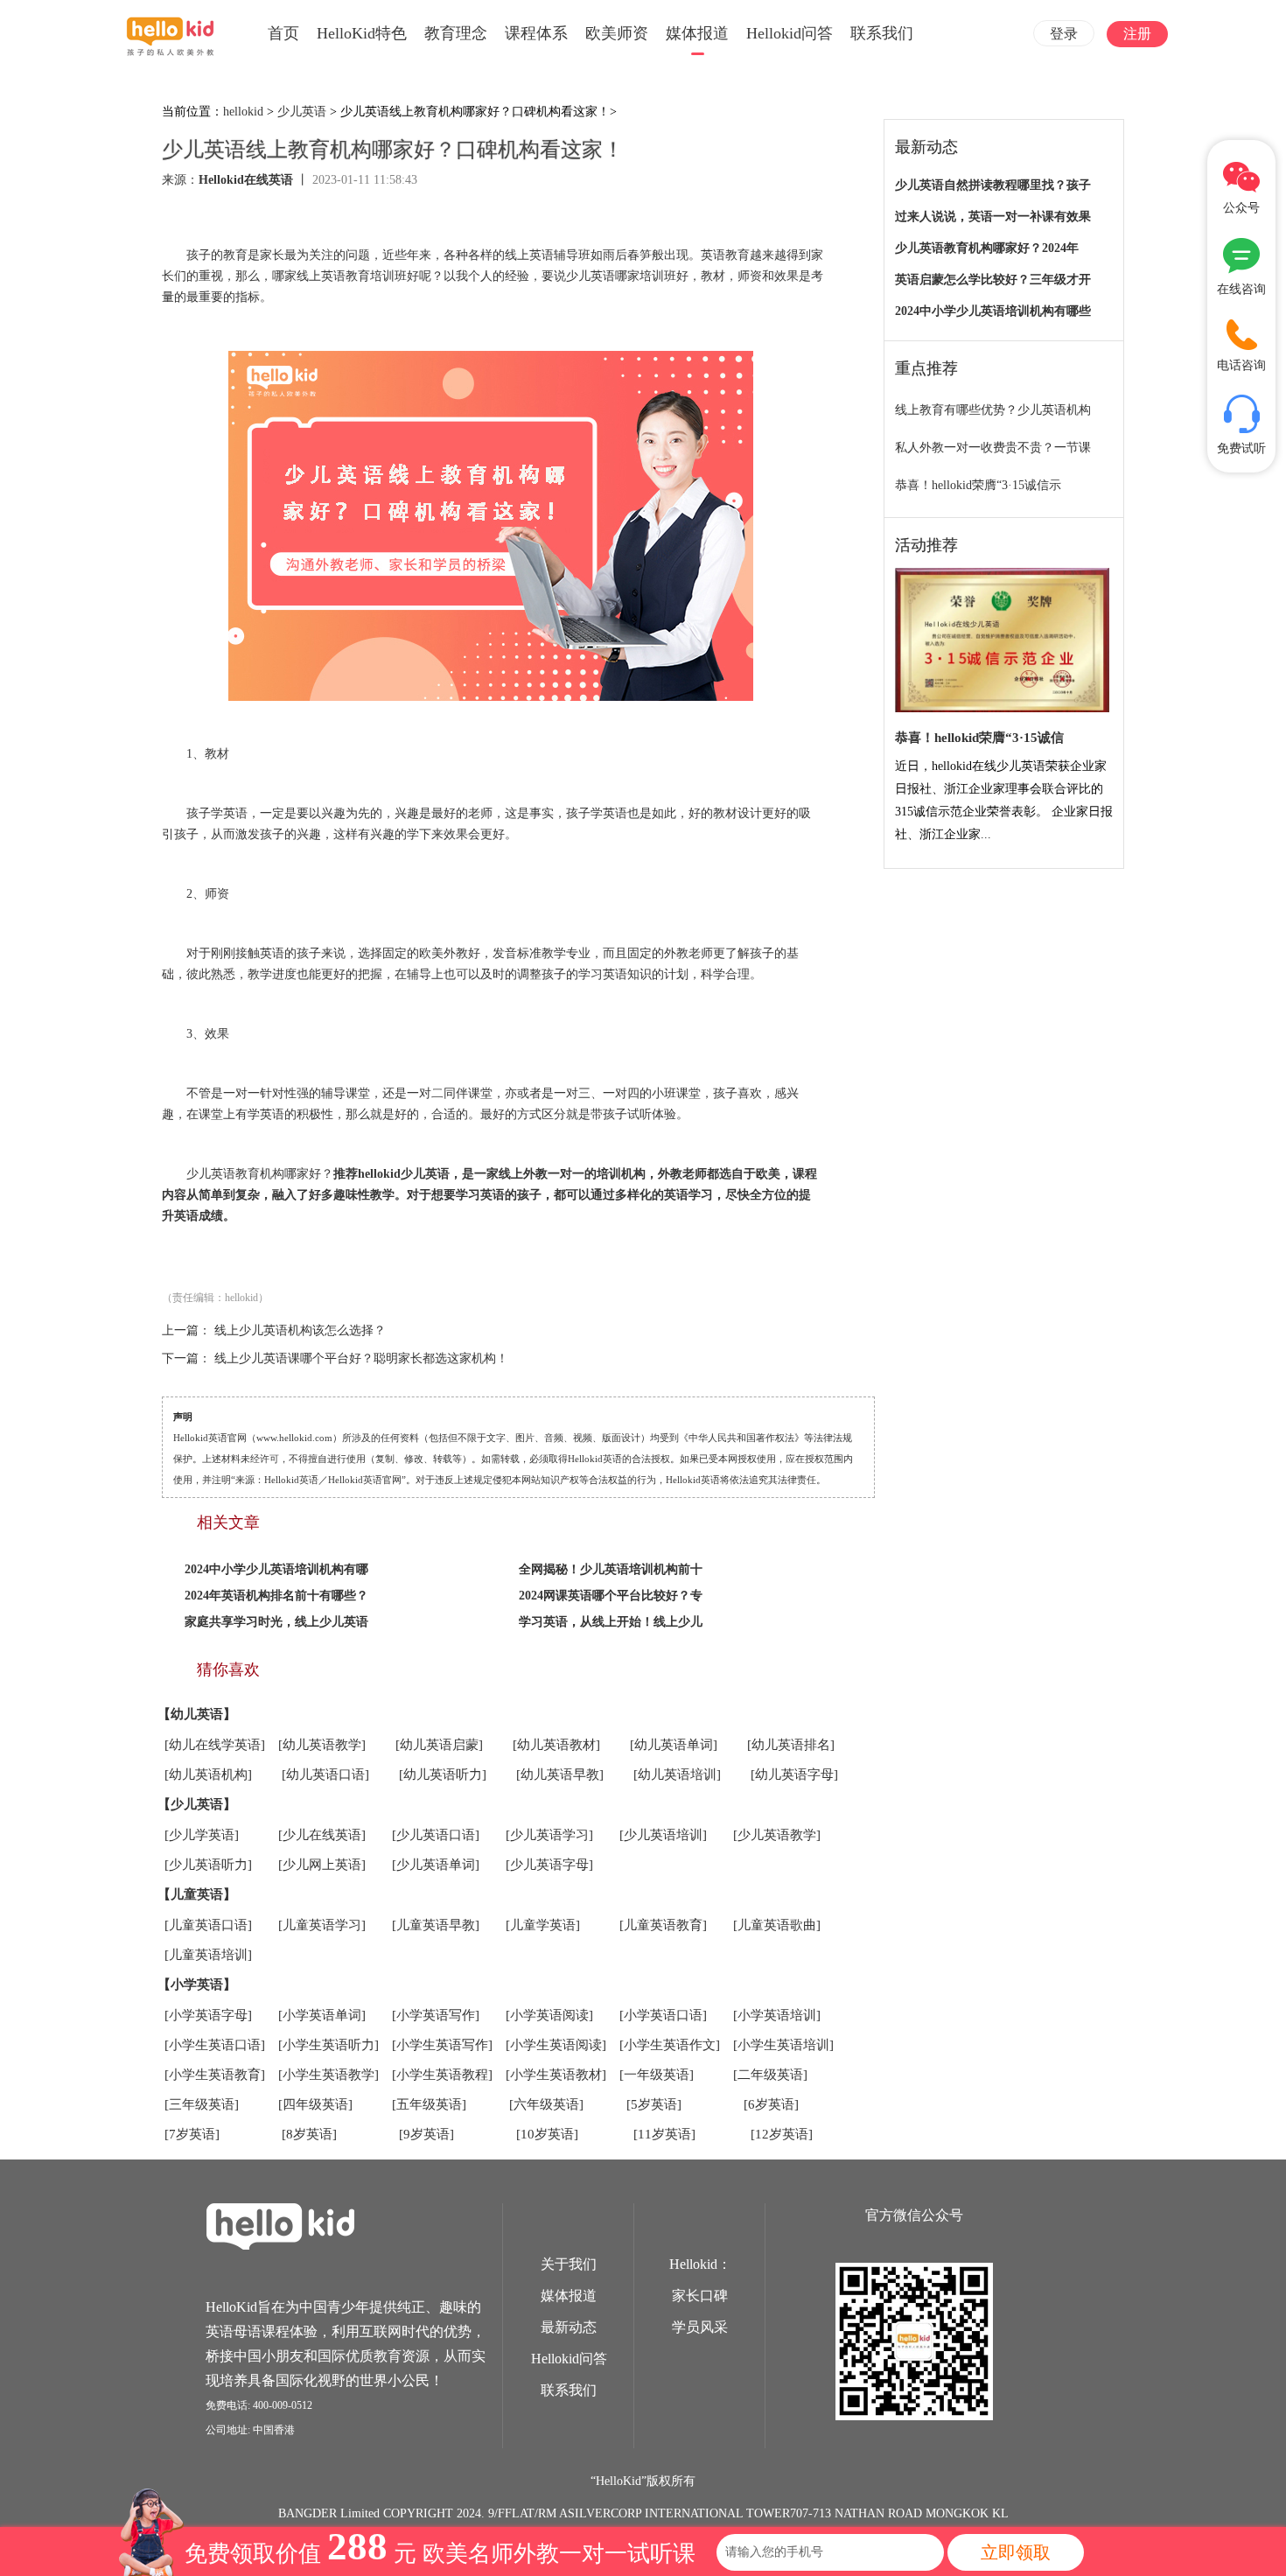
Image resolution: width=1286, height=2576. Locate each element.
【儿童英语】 (197, 1894)
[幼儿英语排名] (791, 1745)
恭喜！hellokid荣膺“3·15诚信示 (978, 485)
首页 (283, 33)
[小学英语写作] (436, 2015)
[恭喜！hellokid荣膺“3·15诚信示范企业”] (1002, 641)
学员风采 (700, 2327)
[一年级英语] (657, 2075)
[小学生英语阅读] (556, 2045)
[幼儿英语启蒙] (439, 1745)
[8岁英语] (309, 2134)
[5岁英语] (654, 2104)
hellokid (243, 112)
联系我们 (882, 33)
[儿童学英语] (543, 1925)
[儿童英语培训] (208, 1955)
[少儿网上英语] (322, 1865)
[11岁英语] (664, 2134)
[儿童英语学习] (322, 1925)
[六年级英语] (546, 2104)
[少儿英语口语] (436, 1835)
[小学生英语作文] (670, 2045)
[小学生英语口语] (215, 2045)
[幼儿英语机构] (208, 1774)
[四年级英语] (315, 2104)
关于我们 (569, 2264)
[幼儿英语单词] (674, 1745)
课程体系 (536, 33)
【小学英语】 (197, 1984)
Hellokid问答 (790, 33)
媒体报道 (697, 33)
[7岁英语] (192, 2134)
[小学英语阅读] (549, 2015)
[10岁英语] (547, 2134)
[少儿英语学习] (549, 1835)
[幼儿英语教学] (322, 1745)
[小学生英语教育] (215, 2075)
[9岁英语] (426, 2134)
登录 (1064, 34)
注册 (1137, 34)
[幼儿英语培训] (677, 1774)
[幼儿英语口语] (325, 1774)
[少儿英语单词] (436, 1865)
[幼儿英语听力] (443, 1774)
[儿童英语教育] (663, 1925)
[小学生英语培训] (783, 2045)
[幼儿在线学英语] (215, 1745)
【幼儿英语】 (197, 1714)
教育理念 (456, 33)
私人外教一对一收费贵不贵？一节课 (993, 448)
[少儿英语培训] (663, 1835)
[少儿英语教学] (777, 1835)
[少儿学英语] (202, 1835)
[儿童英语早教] (436, 1925)
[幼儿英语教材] (556, 1745)
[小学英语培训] (777, 2015)
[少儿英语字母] (549, 1865)
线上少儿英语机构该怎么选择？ (300, 1330)
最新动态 (569, 2327)
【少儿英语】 (197, 1804)
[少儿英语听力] (208, 1865)
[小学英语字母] (208, 2015)
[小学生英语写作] (442, 2045)
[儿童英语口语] (208, 1925)
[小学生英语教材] (556, 2075)
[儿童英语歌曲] (777, 1925)
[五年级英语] (429, 2104)
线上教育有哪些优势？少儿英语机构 (993, 410)
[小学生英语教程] (442, 2075)
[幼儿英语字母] (794, 1774)
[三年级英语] (202, 2104)
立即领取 (1016, 2552)
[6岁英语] (771, 2104)
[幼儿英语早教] (560, 1774)
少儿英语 (302, 112)
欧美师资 (617, 33)
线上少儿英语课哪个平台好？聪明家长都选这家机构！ (361, 1358)
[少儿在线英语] (322, 1835)
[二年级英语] (770, 2075)
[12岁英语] (782, 2134)
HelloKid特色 (362, 33)
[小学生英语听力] (328, 2045)
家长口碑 (700, 2296)
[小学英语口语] (663, 2015)
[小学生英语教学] (328, 2075)
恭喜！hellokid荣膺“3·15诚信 (979, 738)
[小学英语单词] (322, 2015)
